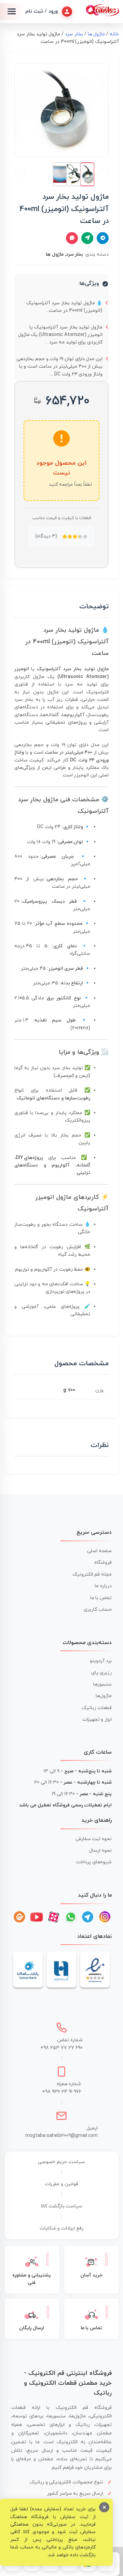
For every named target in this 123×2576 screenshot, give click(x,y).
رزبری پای (101, 1673)
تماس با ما (101, 1598)
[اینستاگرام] (105, 1917)
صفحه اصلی (99, 1551)
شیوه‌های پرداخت (94, 1862)
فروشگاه (103, 1563)
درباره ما (103, 1586)
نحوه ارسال (100, 1850)
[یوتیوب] (37, 1917)
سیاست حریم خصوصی (61, 2162)
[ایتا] (19, 1917)
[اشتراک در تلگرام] (103, 238)
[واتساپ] (71, 1917)
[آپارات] (54, 1917)
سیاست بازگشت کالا (62, 2206)
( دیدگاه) (46, 536)
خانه (114, 34)
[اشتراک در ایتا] (87, 238)
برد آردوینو (101, 1661)
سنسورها (102, 1684)
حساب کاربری (98, 1609)
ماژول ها (97, 34)
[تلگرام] (88, 1917)
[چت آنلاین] (72, 238)
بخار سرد (74, 34)
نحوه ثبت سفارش (94, 1839)
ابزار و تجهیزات (97, 1719)
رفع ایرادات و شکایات (61, 2228)
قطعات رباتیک (97, 1708)
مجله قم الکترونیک (92, 1574)
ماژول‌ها (104, 1696)
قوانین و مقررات (61, 2184)
